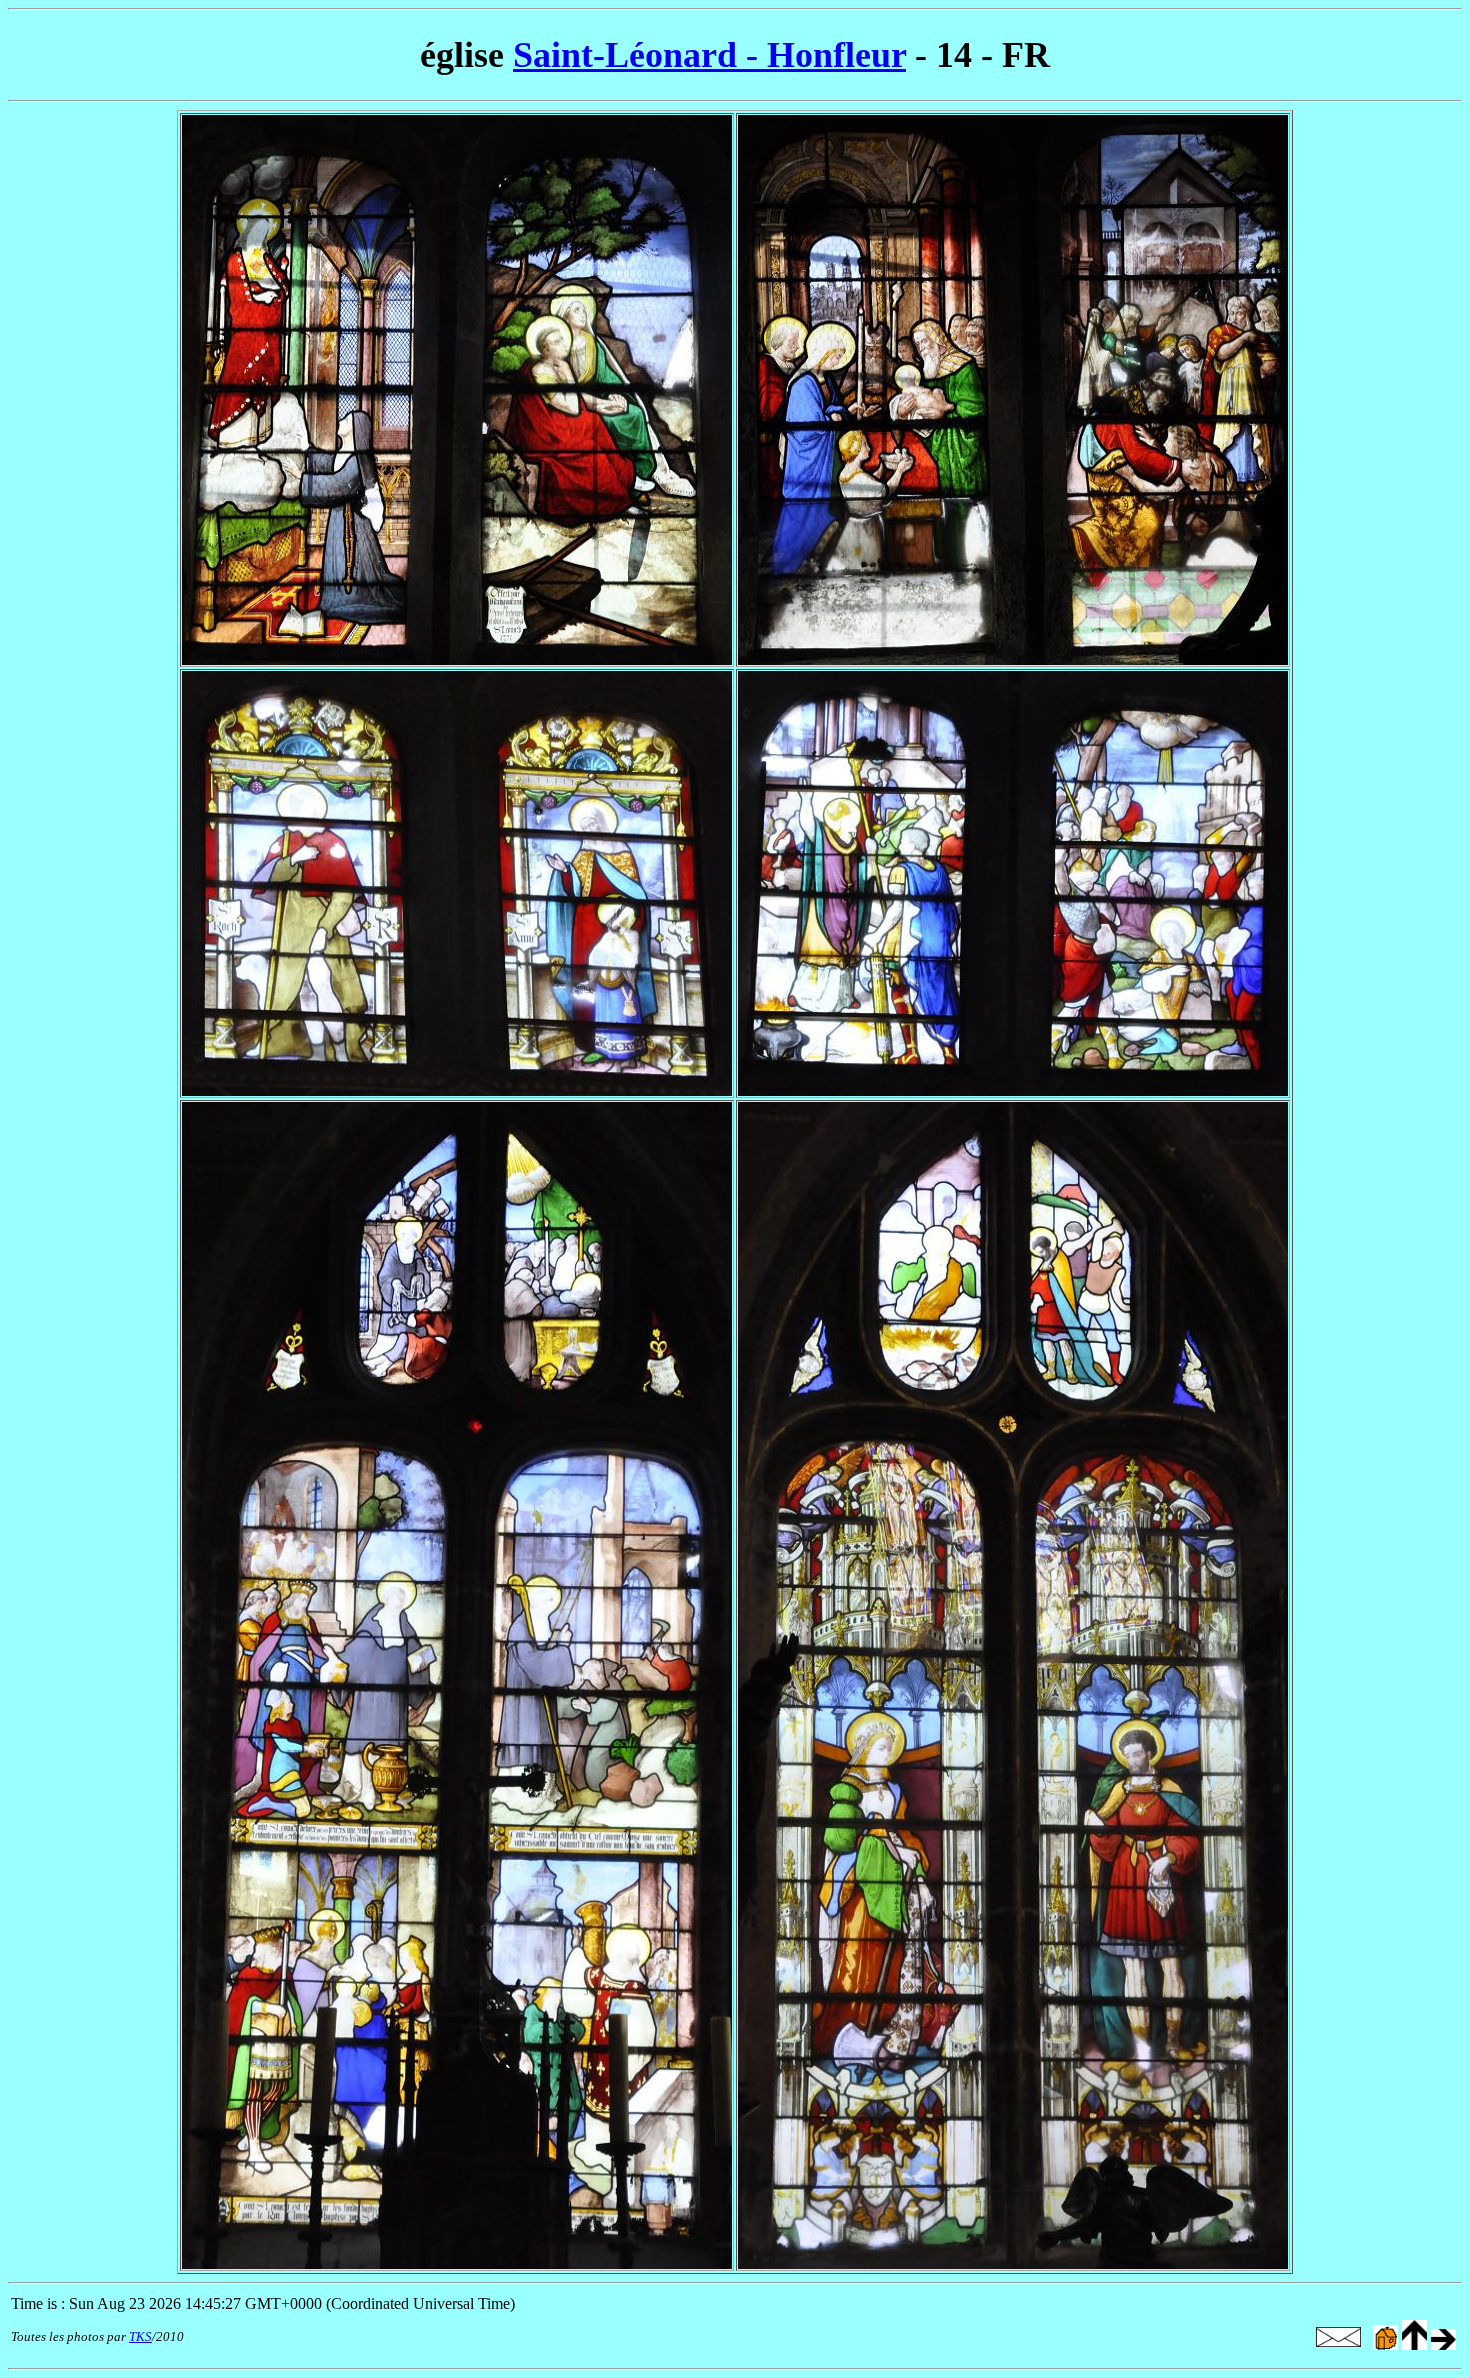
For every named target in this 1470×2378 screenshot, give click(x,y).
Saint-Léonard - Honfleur (709, 55)
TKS (140, 2336)
